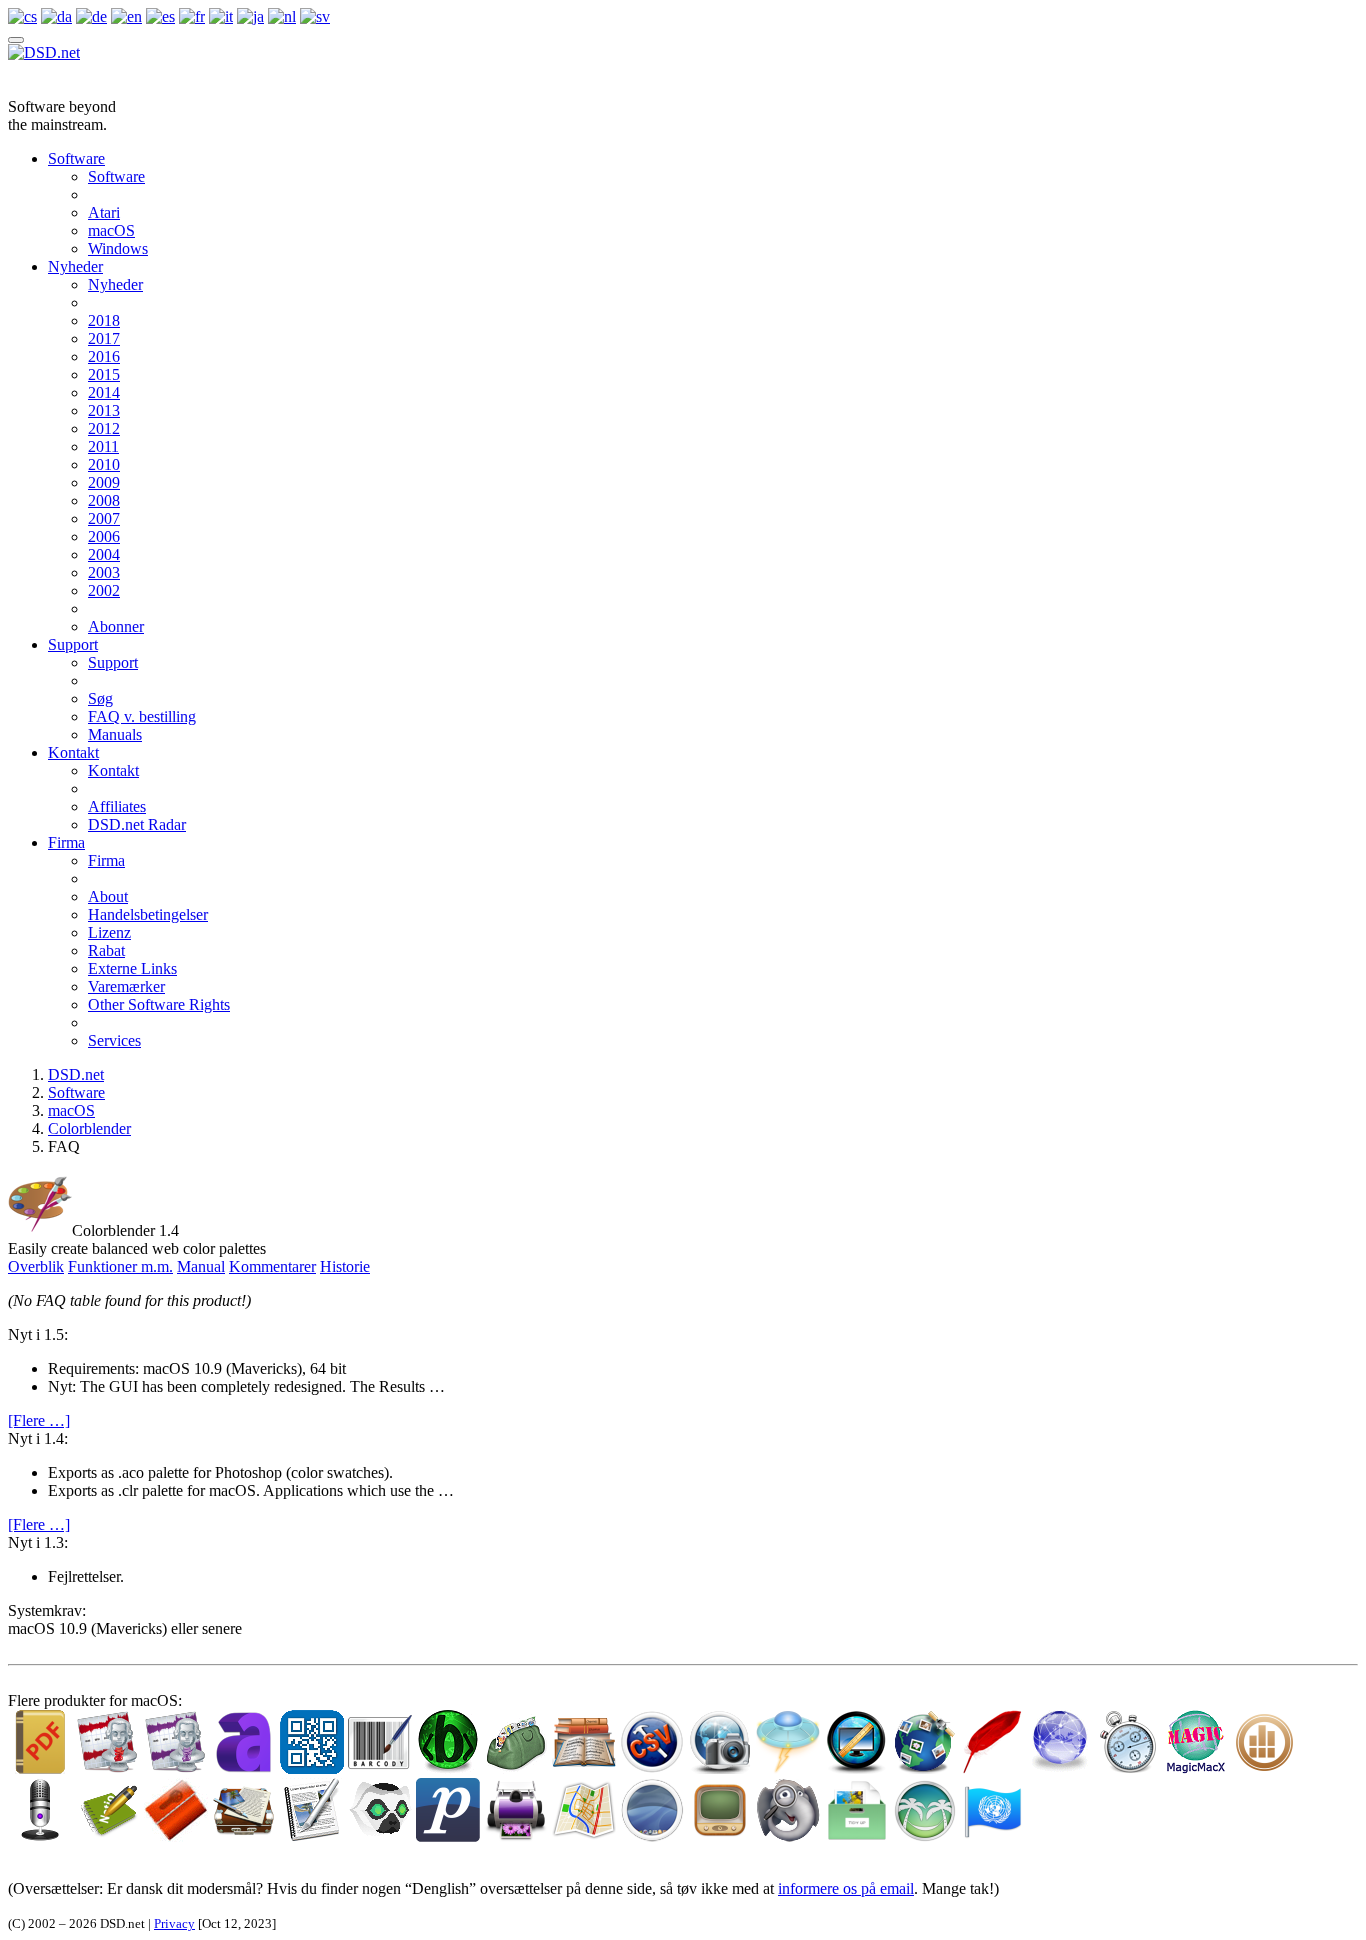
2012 (104, 428)
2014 (104, 392)
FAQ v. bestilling (142, 716)
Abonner (116, 626)
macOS (111, 230)
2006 (104, 536)
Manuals (115, 734)
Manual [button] (201, 1266)
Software (76, 158)
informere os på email (846, 1888)
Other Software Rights (159, 1004)
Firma (66, 842)
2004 (104, 554)
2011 (103, 446)
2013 (104, 410)
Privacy (174, 1923)
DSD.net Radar (137, 824)
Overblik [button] (36, 1266)
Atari (104, 212)
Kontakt (73, 752)
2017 (104, 338)
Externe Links (132, 968)
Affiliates (117, 806)
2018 (104, 320)
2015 (104, 374)
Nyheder (75, 266)
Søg (100, 698)
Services (114, 1040)
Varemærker (126, 986)
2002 (104, 590)
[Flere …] (39, 1420)
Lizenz (109, 932)
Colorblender (89, 1128)
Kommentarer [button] (272, 1266)
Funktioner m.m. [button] (120, 1266)
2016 (104, 356)
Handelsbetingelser (148, 914)
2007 (104, 518)
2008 (104, 500)
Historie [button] (345, 1266)
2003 (104, 572)
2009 (104, 482)
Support (73, 644)
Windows (118, 248)
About (108, 896)
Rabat (106, 950)
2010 (104, 464)
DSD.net (76, 1074)
